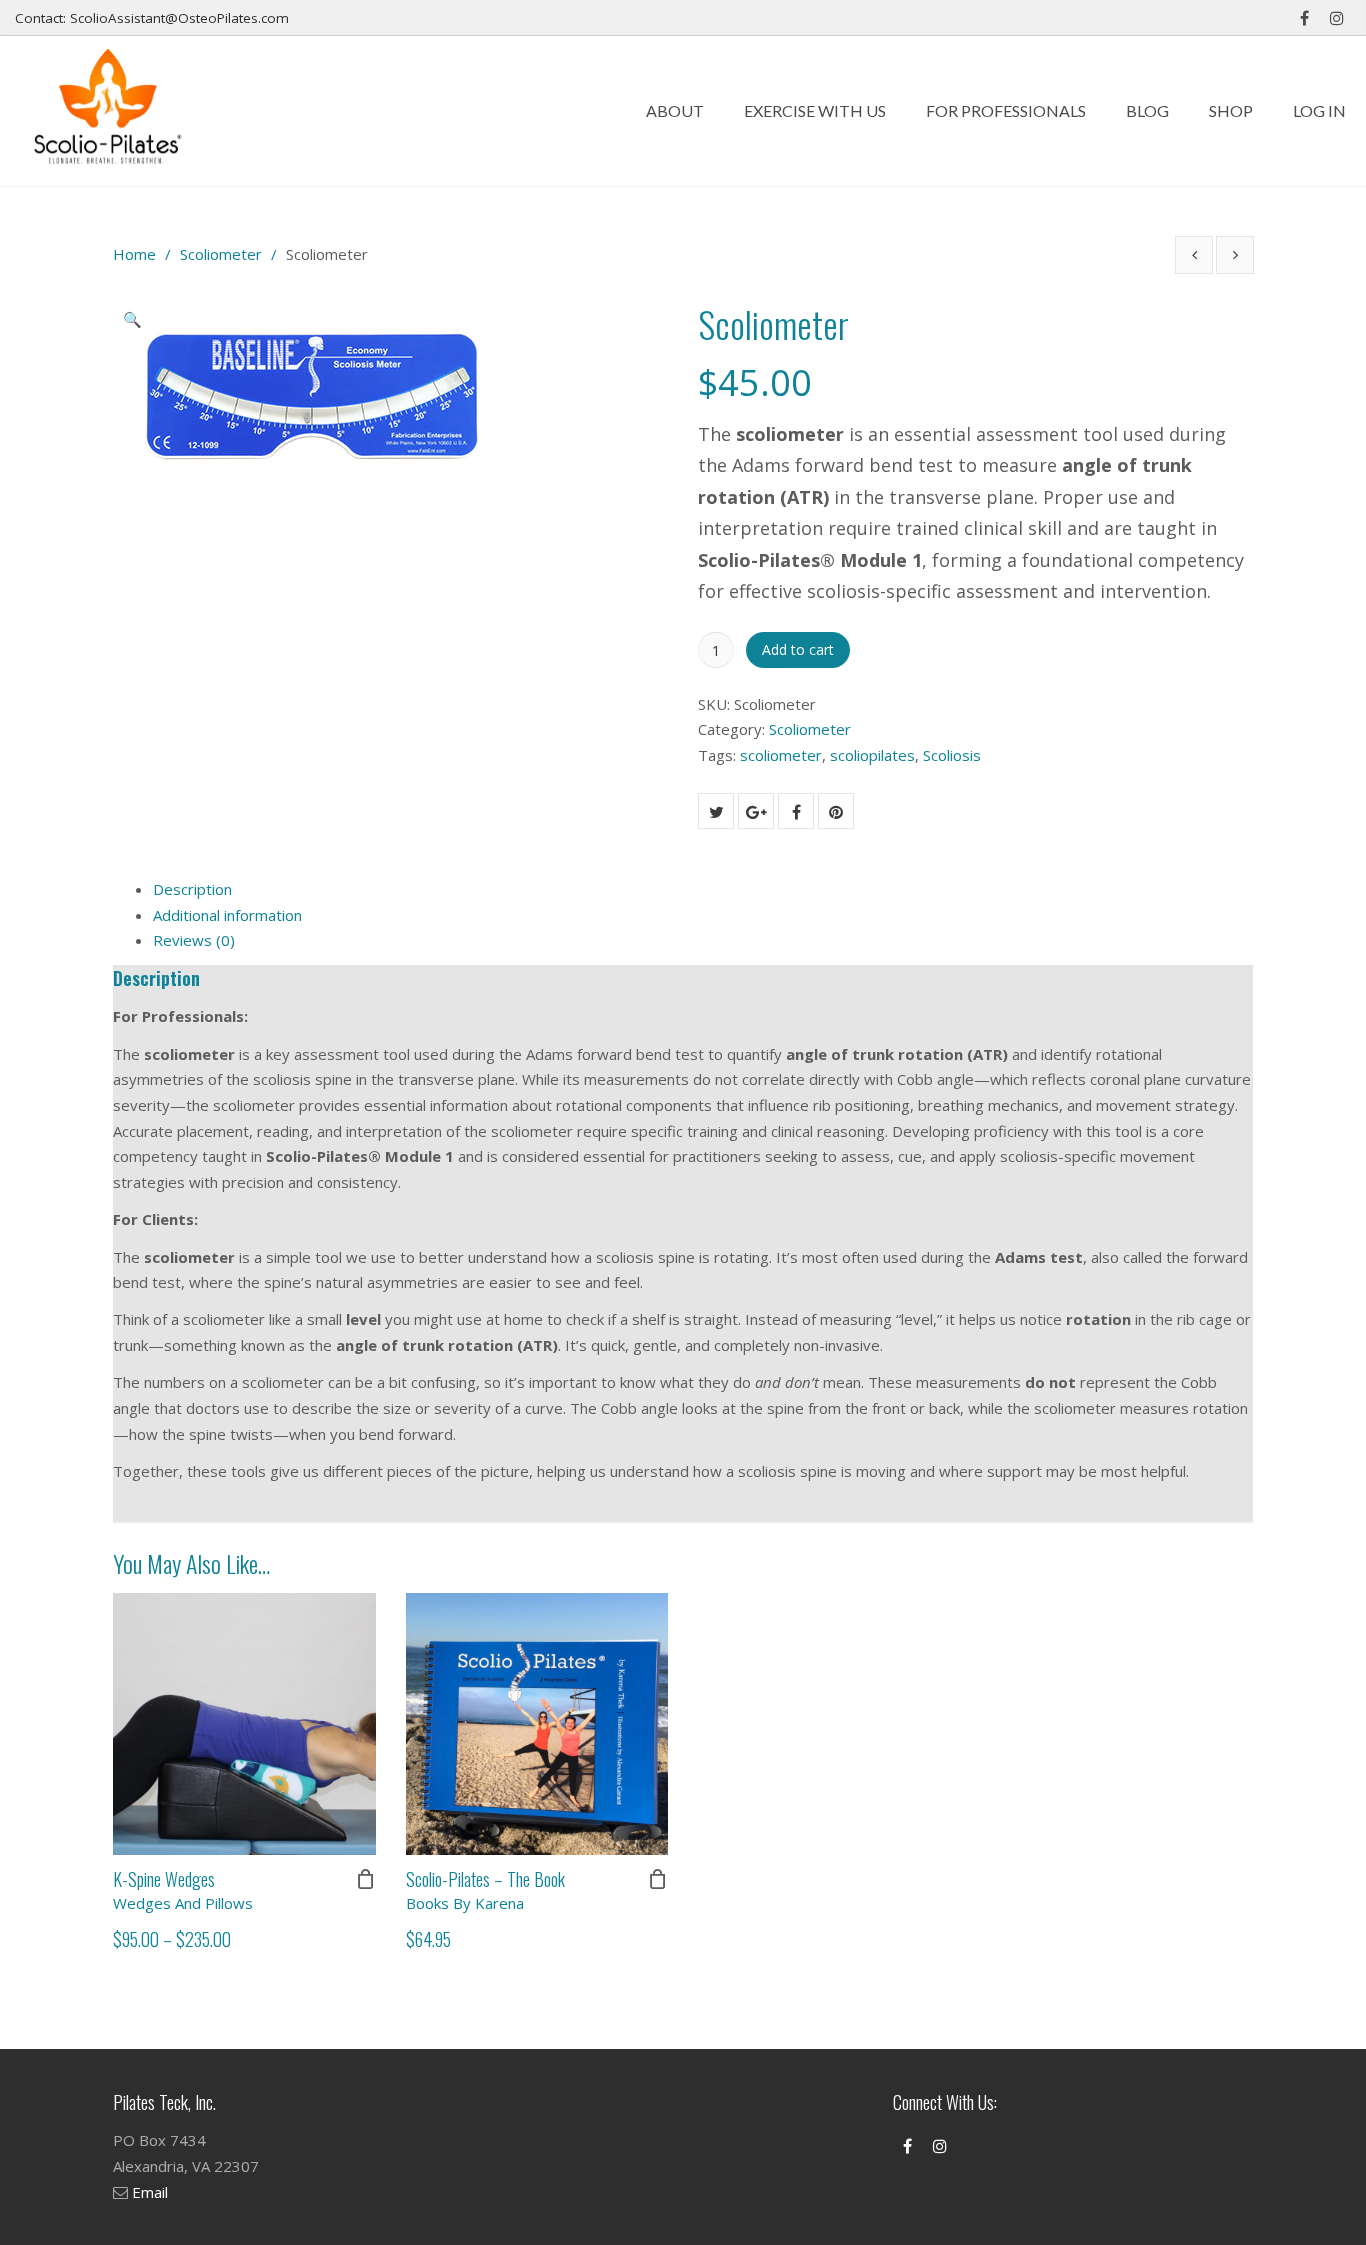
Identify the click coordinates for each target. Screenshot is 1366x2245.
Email (150, 2192)
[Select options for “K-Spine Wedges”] (366, 1879)
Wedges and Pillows (183, 1903)
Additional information (227, 915)
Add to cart (798, 649)
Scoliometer (221, 254)
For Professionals (1006, 110)
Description (192, 889)
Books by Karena (465, 1903)
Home (134, 254)
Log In (1319, 110)
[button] (138, 322)
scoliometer (781, 755)
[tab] (703, 890)
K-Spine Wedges (164, 1879)
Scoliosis (952, 755)
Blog (1147, 110)
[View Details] (244, 1724)
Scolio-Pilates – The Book (485, 1879)
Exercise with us (815, 110)
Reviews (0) (194, 940)
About (675, 110)
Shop (1231, 110)
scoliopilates (872, 755)
